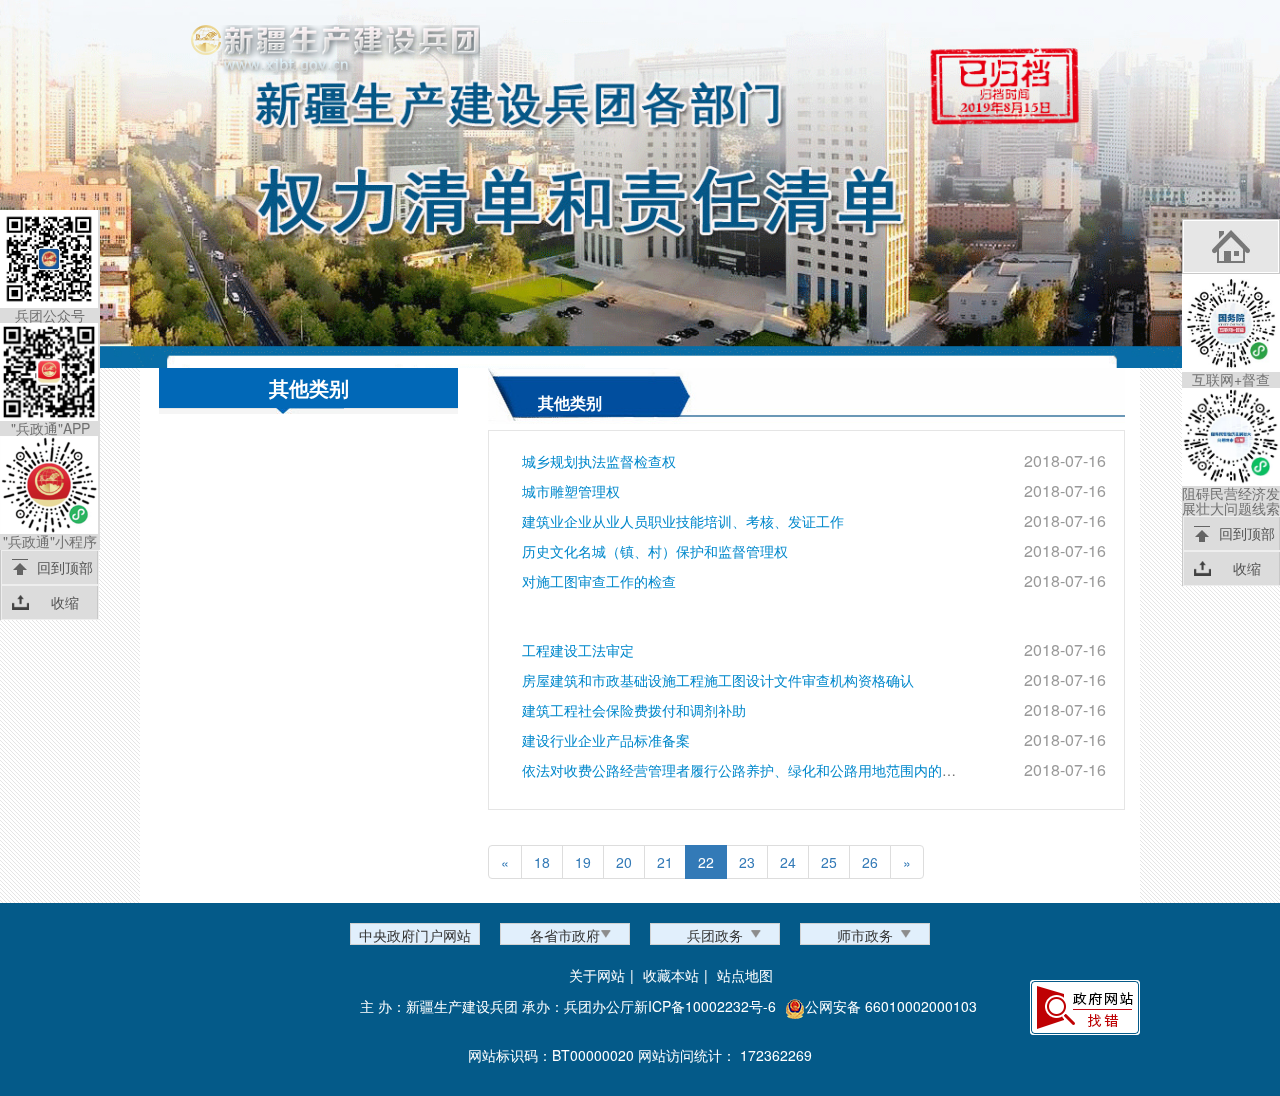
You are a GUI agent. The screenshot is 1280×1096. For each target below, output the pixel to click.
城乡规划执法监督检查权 (599, 461)
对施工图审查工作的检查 (599, 581)
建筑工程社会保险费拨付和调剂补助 (634, 710)
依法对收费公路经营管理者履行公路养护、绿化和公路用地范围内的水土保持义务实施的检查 (809, 770)
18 (542, 862)
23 (747, 862)
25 (829, 862)
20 (624, 862)
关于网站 (597, 975)
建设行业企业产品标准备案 (606, 740)
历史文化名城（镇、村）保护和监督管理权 (655, 551)
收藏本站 (671, 975)
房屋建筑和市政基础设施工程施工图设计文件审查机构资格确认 (718, 680)
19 (583, 862)
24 (788, 862)
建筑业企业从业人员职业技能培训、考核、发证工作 (683, 521)
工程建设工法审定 (578, 650)
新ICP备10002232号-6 (705, 1006)
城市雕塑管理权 (571, 491)
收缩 (65, 602)
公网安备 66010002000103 (891, 1006)
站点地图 (745, 975)
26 (870, 862)
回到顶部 (65, 567)
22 (706, 862)
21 (665, 862)
